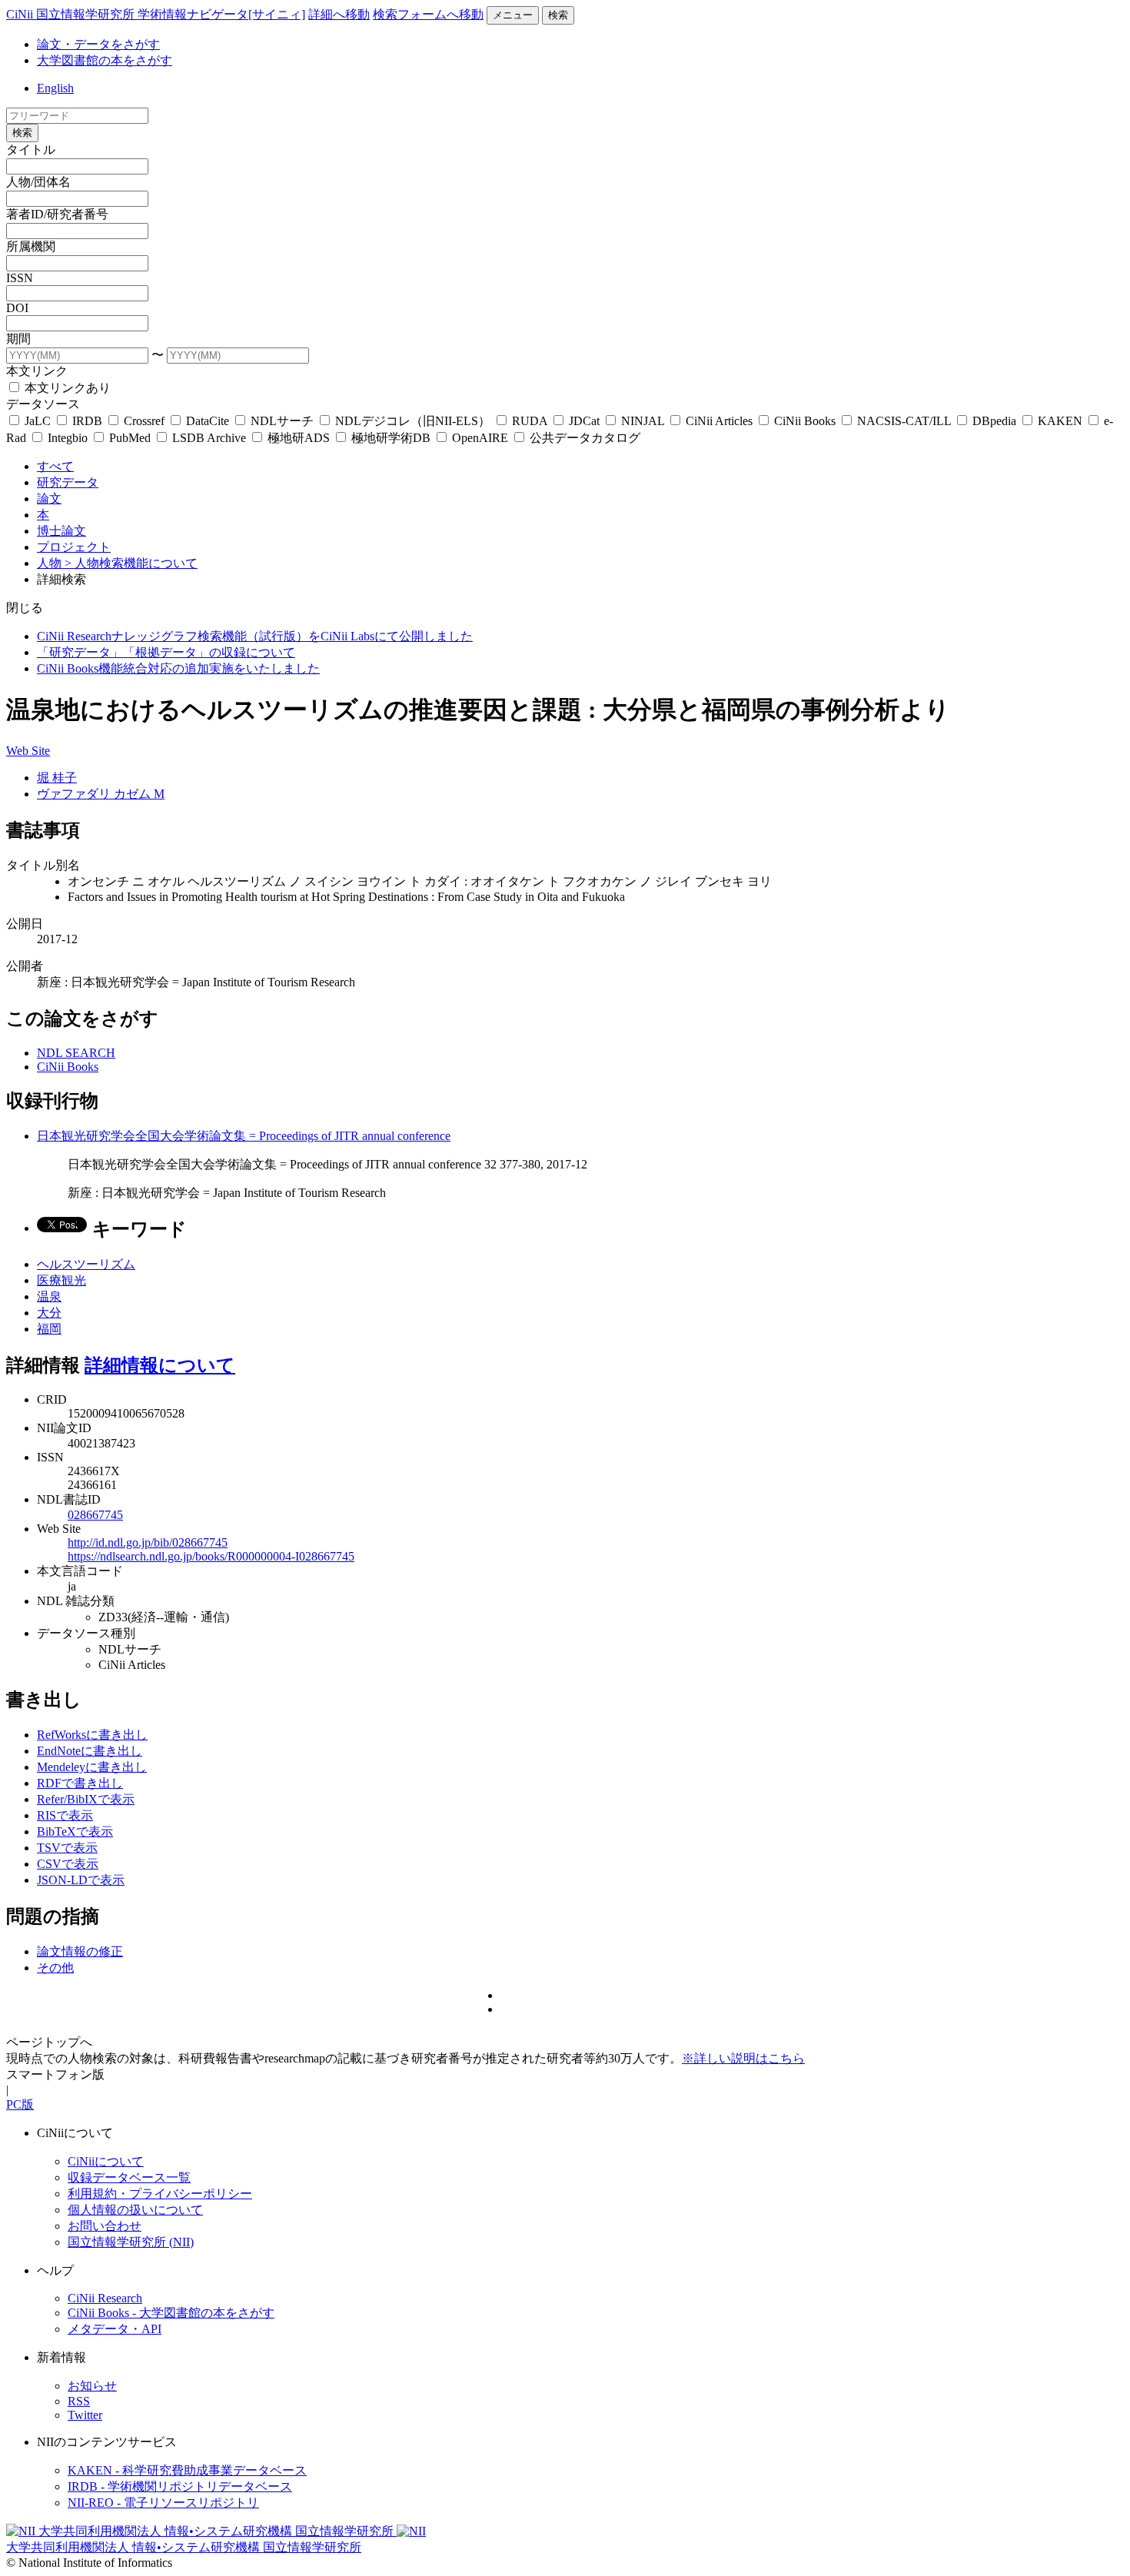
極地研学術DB (391, 438)
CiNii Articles (719, 421)
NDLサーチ (282, 421)
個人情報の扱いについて (135, 2210)
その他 (55, 1968)
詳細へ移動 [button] (339, 14)
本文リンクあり (66, 388)
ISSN (20, 278)
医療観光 (61, 1280)
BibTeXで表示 (75, 1831)
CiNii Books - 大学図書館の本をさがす (171, 2313)
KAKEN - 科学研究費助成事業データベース (187, 2470)
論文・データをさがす (98, 44)
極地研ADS (299, 438)
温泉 (49, 1296)
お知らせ (92, 2386)
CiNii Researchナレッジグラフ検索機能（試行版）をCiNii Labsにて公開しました (255, 636)
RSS (79, 2401)
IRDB (87, 421)
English (55, 88)
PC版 (20, 2104)
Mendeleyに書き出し (92, 1767)
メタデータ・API (115, 2329)
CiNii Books (805, 421)
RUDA (530, 421)
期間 (18, 339)
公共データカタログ (583, 438)
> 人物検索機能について (131, 563)
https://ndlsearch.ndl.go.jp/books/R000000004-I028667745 (211, 1556)
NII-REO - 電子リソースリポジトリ (163, 2503)
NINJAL (643, 421)
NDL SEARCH (76, 1053)
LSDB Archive (209, 438)
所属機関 (31, 246)
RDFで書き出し (80, 1783)
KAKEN (1060, 421)
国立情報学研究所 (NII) (131, 2242)
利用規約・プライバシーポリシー (160, 2194)
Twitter (85, 2415)
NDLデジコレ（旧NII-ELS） (413, 421)
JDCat (584, 421)
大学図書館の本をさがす (105, 60)
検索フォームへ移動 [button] (428, 14)
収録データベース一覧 (129, 2177)
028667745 (95, 1515)
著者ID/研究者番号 (57, 214)
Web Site (28, 751)
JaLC (38, 421)
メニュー (513, 15)
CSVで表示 (68, 1864)
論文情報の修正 (80, 1951)
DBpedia (994, 421)
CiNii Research (105, 2298)
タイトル (31, 150)
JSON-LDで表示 (81, 1880)
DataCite (208, 421)
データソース (43, 404)
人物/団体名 (38, 182)
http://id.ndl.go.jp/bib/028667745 (148, 1542)
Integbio (68, 438)
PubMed (130, 438)
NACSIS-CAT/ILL (904, 421)
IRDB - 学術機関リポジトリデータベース (180, 2486)
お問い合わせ (105, 2226)
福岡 (49, 1329)
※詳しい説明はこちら (743, 2058)
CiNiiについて (106, 2161)
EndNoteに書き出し (90, 1751)
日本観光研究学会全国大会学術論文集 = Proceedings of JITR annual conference (244, 1136)
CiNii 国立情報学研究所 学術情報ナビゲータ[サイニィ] (156, 14)
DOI (17, 308)
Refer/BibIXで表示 (86, 1799)
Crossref (144, 421)
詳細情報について (160, 1365)
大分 (49, 1313)
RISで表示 (65, 1815)
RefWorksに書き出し (92, 1735)
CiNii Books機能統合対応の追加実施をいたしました (178, 668)
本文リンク (37, 371)
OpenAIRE (480, 438)
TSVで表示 (67, 1848)
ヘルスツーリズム (86, 1264)
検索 (558, 15)
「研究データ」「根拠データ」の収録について (166, 652)
